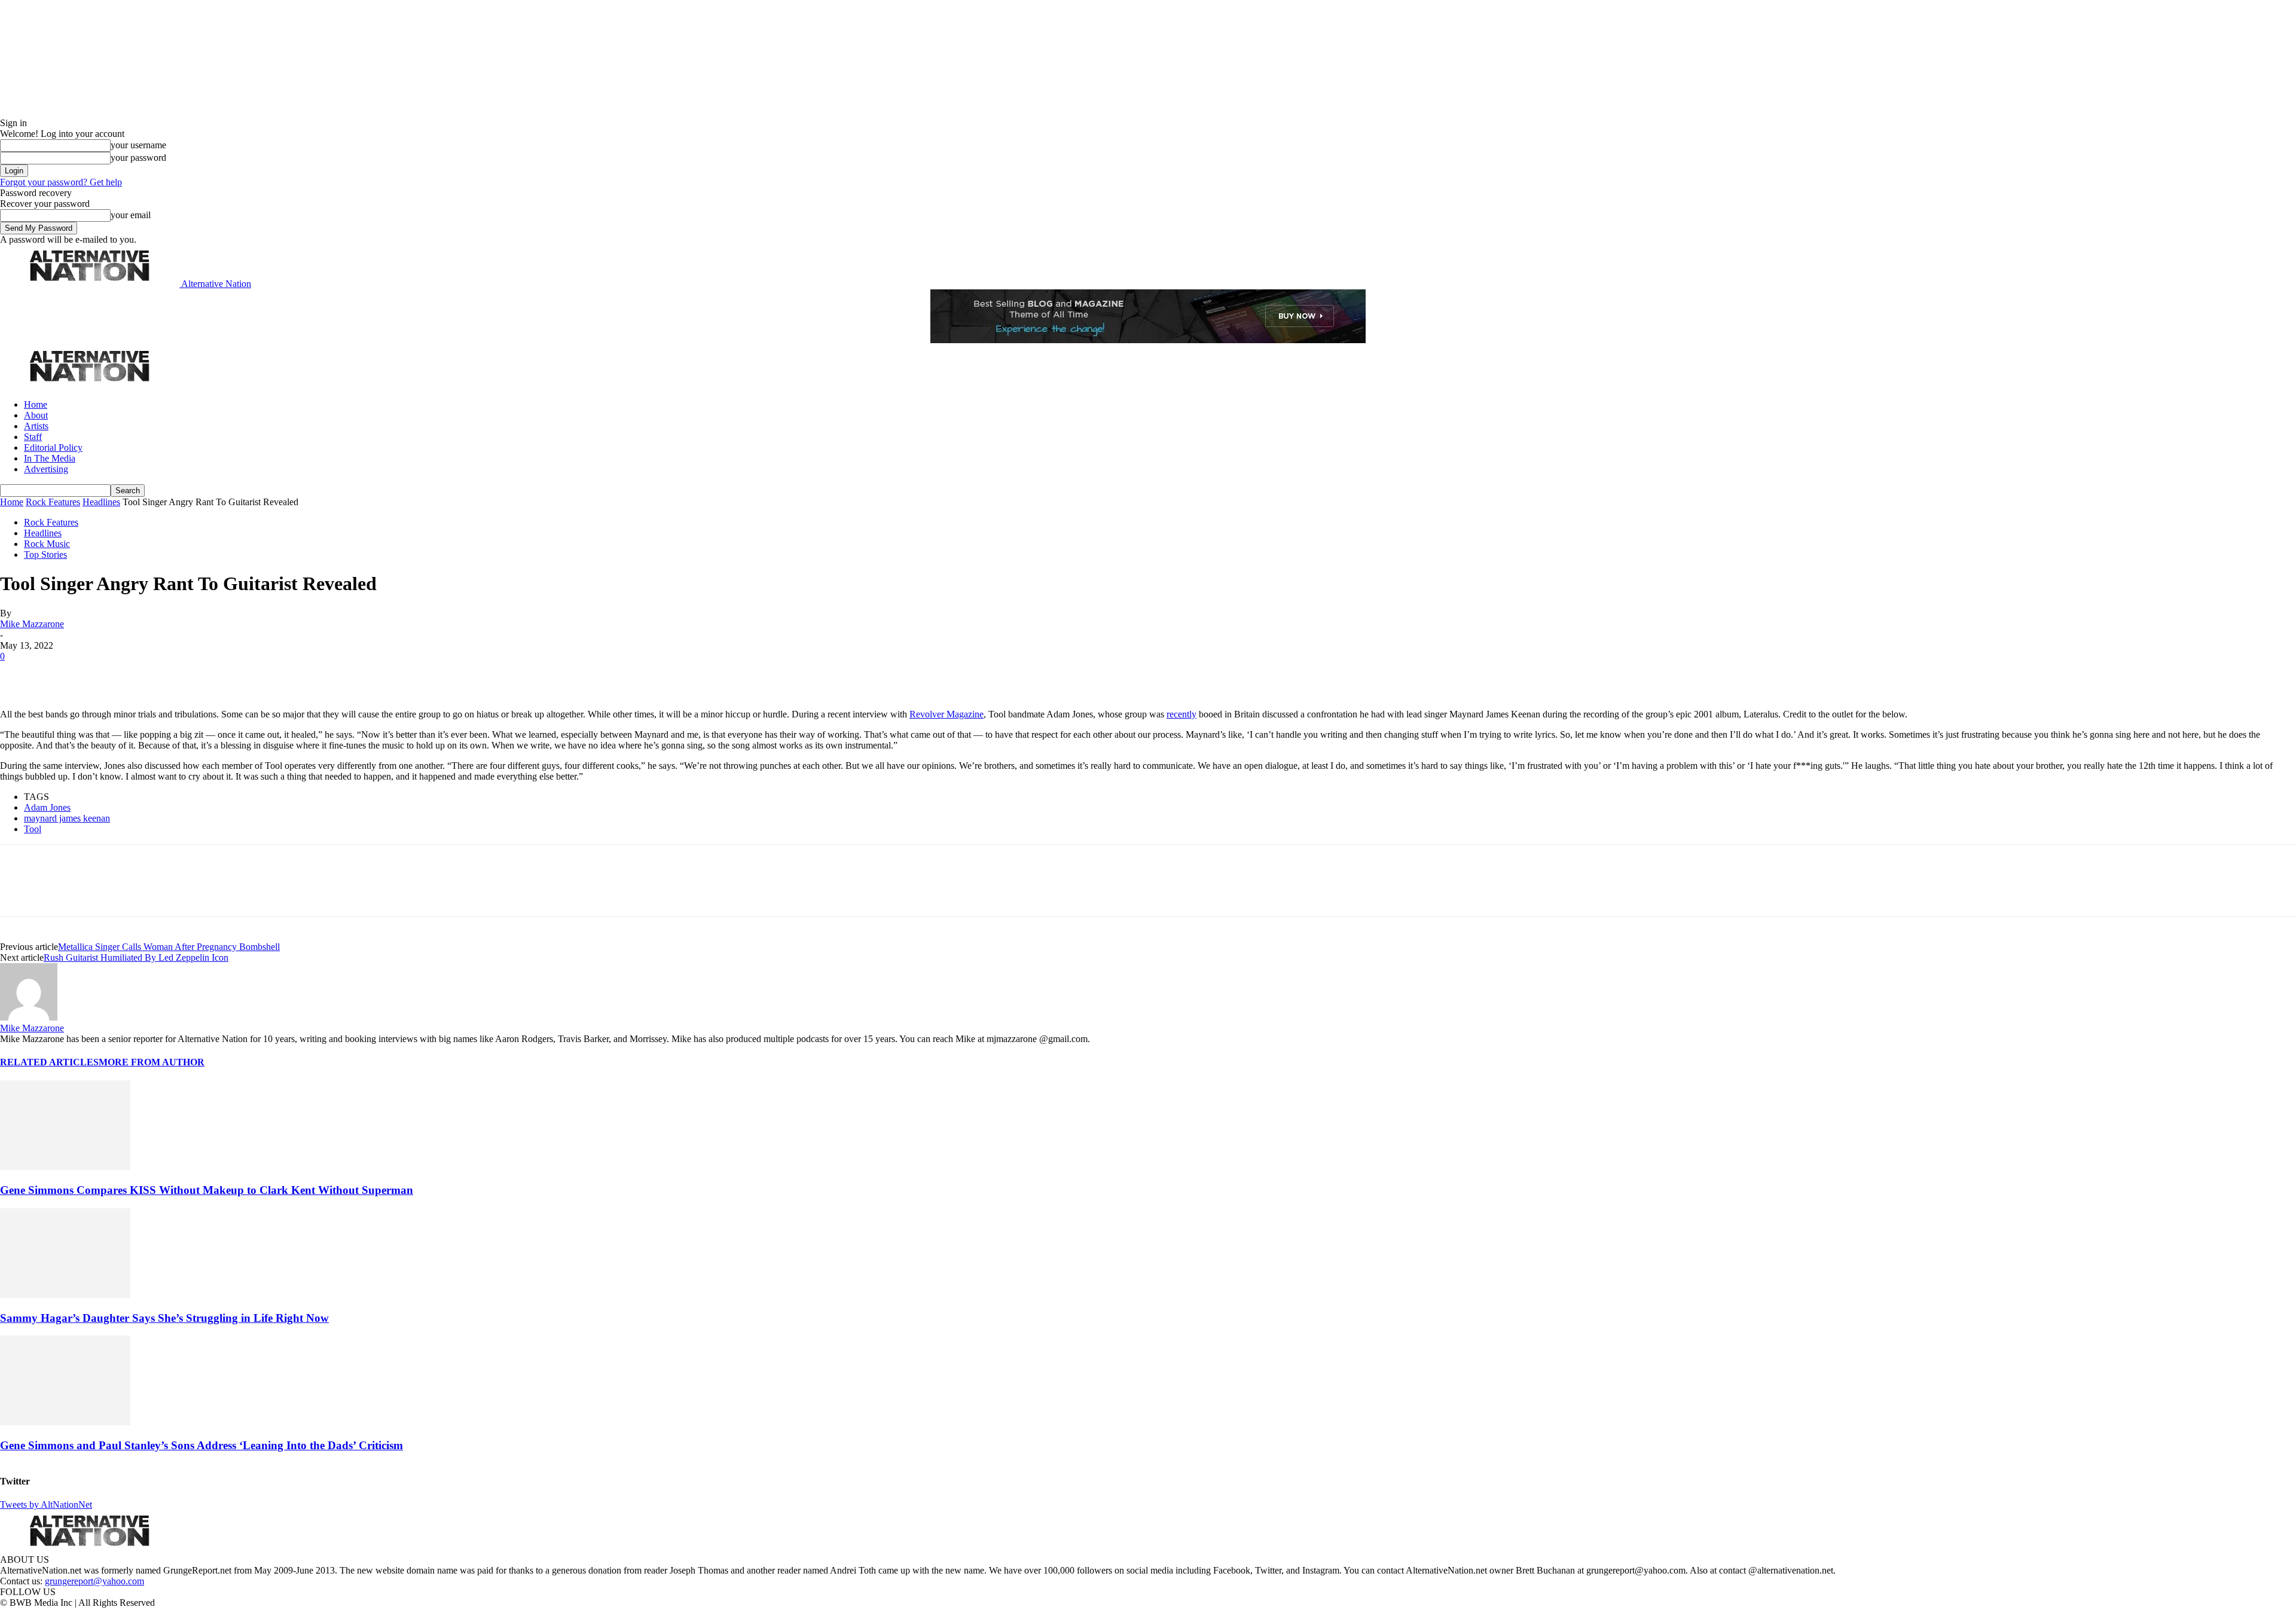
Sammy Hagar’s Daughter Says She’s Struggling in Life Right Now (164, 1318)
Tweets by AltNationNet (46, 1505)
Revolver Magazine (947, 714)
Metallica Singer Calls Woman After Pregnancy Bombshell (169, 947)
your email (131, 215)
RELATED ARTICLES (49, 1062)
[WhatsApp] (145, 674)
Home (36, 404)
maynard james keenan (67, 818)
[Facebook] (19, 674)
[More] (188, 674)
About (36, 415)
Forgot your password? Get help (61, 182)
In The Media (50, 458)
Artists (36, 426)
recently (1181, 714)
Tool (33, 829)
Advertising (46, 469)
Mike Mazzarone (32, 624)
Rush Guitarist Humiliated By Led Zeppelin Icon (136, 957)
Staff (33, 437)
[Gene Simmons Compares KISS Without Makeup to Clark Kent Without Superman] (65, 1167)
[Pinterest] (103, 674)
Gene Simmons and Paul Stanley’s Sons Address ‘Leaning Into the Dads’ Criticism (201, 1445)
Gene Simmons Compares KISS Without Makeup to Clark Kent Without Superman (207, 1190)
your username (138, 145)
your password (138, 158)
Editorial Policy (53, 447)
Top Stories (45, 555)
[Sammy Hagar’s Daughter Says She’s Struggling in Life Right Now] (65, 1295)
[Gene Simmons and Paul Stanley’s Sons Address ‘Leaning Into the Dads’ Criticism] (65, 1422)
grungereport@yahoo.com (94, 1581)
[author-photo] (29, 1017)
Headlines (101, 502)
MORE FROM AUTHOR (152, 1062)
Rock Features (53, 502)
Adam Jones (47, 807)
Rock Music (47, 544)
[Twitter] (61, 674)
